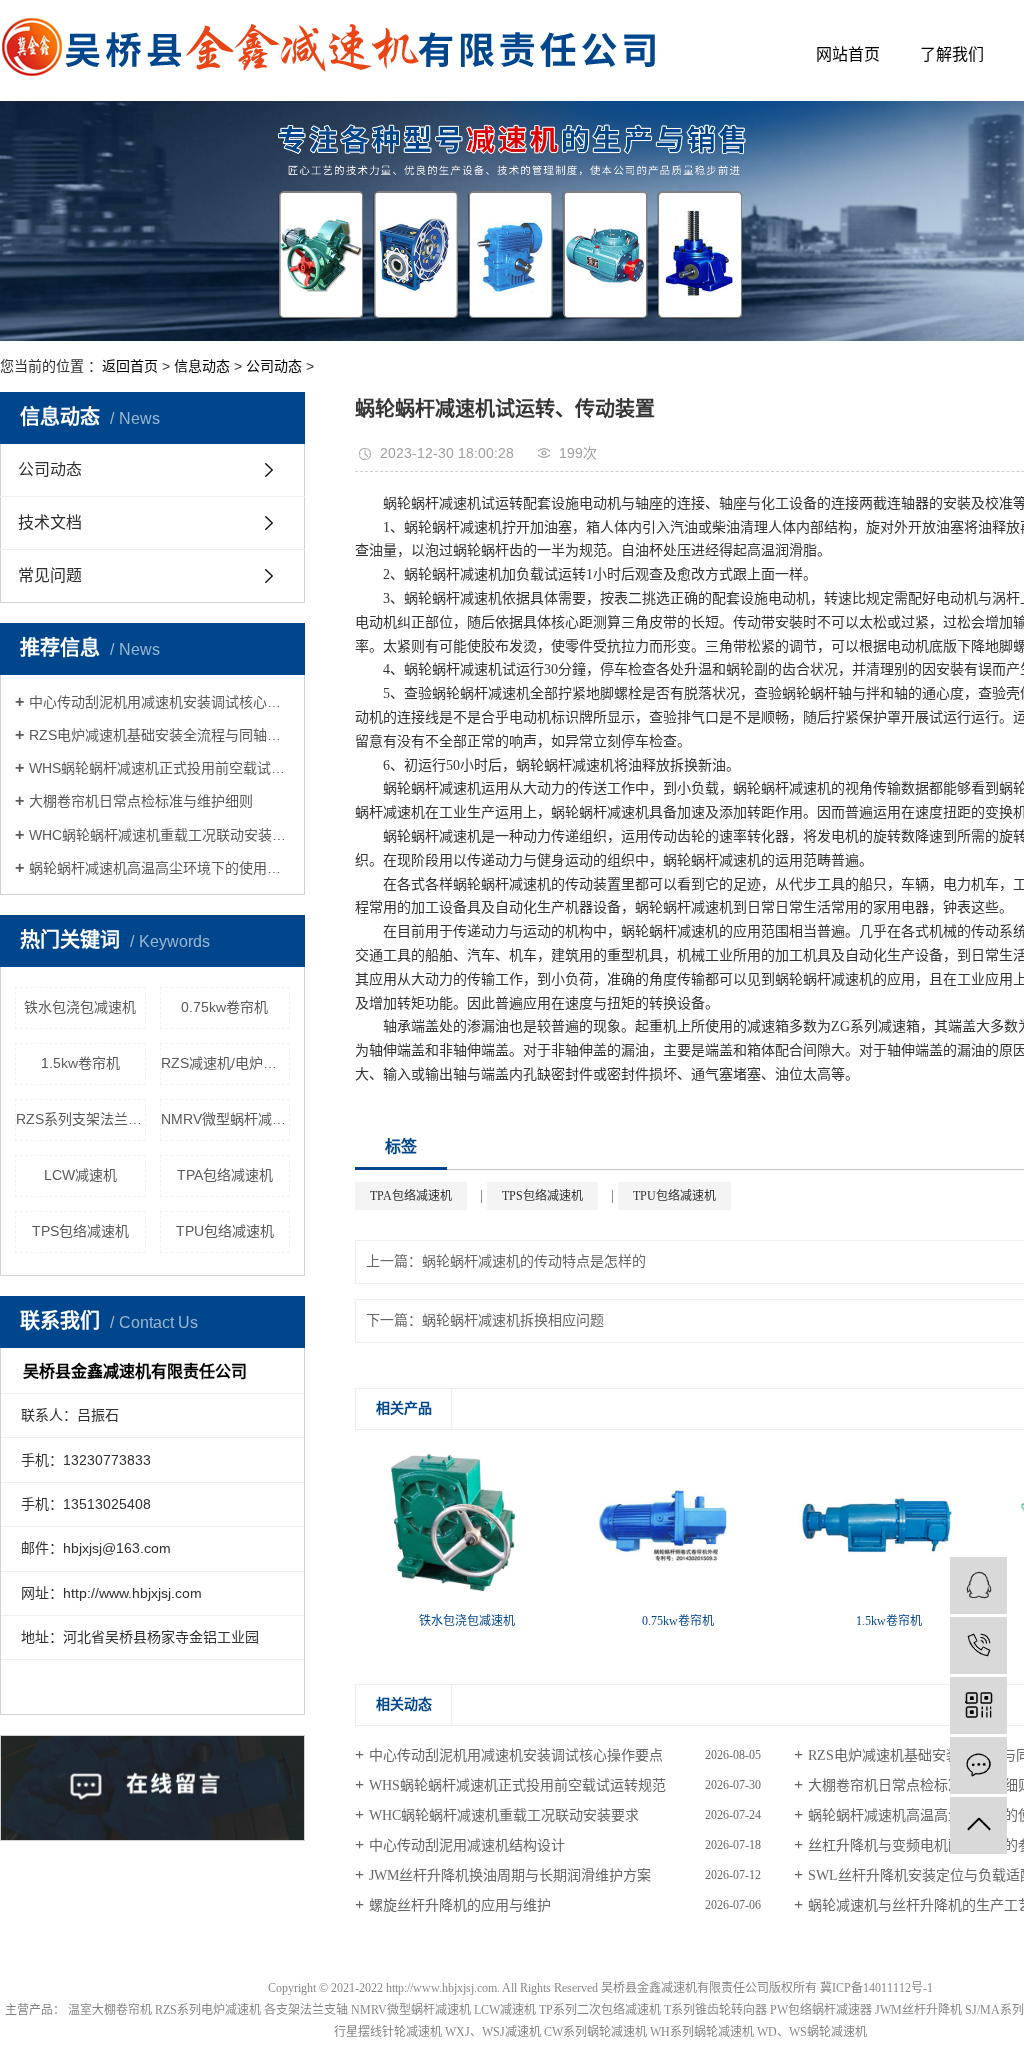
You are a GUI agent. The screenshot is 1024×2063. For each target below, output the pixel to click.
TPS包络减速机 (80, 1231)
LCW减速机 (80, 1175)
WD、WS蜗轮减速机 (812, 2032)
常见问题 (50, 575)
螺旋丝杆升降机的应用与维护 (460, 1905)
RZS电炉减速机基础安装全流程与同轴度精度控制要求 (159, 735)
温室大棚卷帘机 (110, 2010)
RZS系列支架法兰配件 (81, 1119)
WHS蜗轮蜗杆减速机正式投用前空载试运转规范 (159, 768)
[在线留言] (978, 1765)
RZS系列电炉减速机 (208, 2010)
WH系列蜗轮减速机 (702, 2032)
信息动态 (202, 366)
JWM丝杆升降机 (918, 2010)
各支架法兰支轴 (306, 2010)
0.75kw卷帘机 (224, 1007)
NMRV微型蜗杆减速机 (226, 1119)
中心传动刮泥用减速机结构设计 (467, 1845)
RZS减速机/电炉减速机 (226, 1063)
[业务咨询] (978, 1585)
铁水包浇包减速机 (80, 1007)
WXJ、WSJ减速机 (493, 2032)
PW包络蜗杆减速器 (821, 2010)
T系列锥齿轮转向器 (715, 2010)
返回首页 (130, 366)
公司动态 (274, 366)
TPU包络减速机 (225, 1231)
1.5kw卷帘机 (80, 1063)
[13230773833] (978, 1645)
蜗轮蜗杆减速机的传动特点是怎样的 (534, 1261)
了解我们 (952, 54)
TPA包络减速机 (225, 1175)
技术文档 (50, 522)
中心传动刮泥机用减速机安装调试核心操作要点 (159, 702)
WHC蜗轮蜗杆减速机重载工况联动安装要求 (159, 835)
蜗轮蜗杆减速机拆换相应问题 (513, 1320)
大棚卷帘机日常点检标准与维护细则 (141, 801)
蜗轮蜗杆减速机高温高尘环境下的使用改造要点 (159, 868)
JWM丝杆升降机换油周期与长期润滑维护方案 (510, 1875)
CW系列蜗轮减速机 (595, 2032)
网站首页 (848, 54)
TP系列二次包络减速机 (600, 2010)
